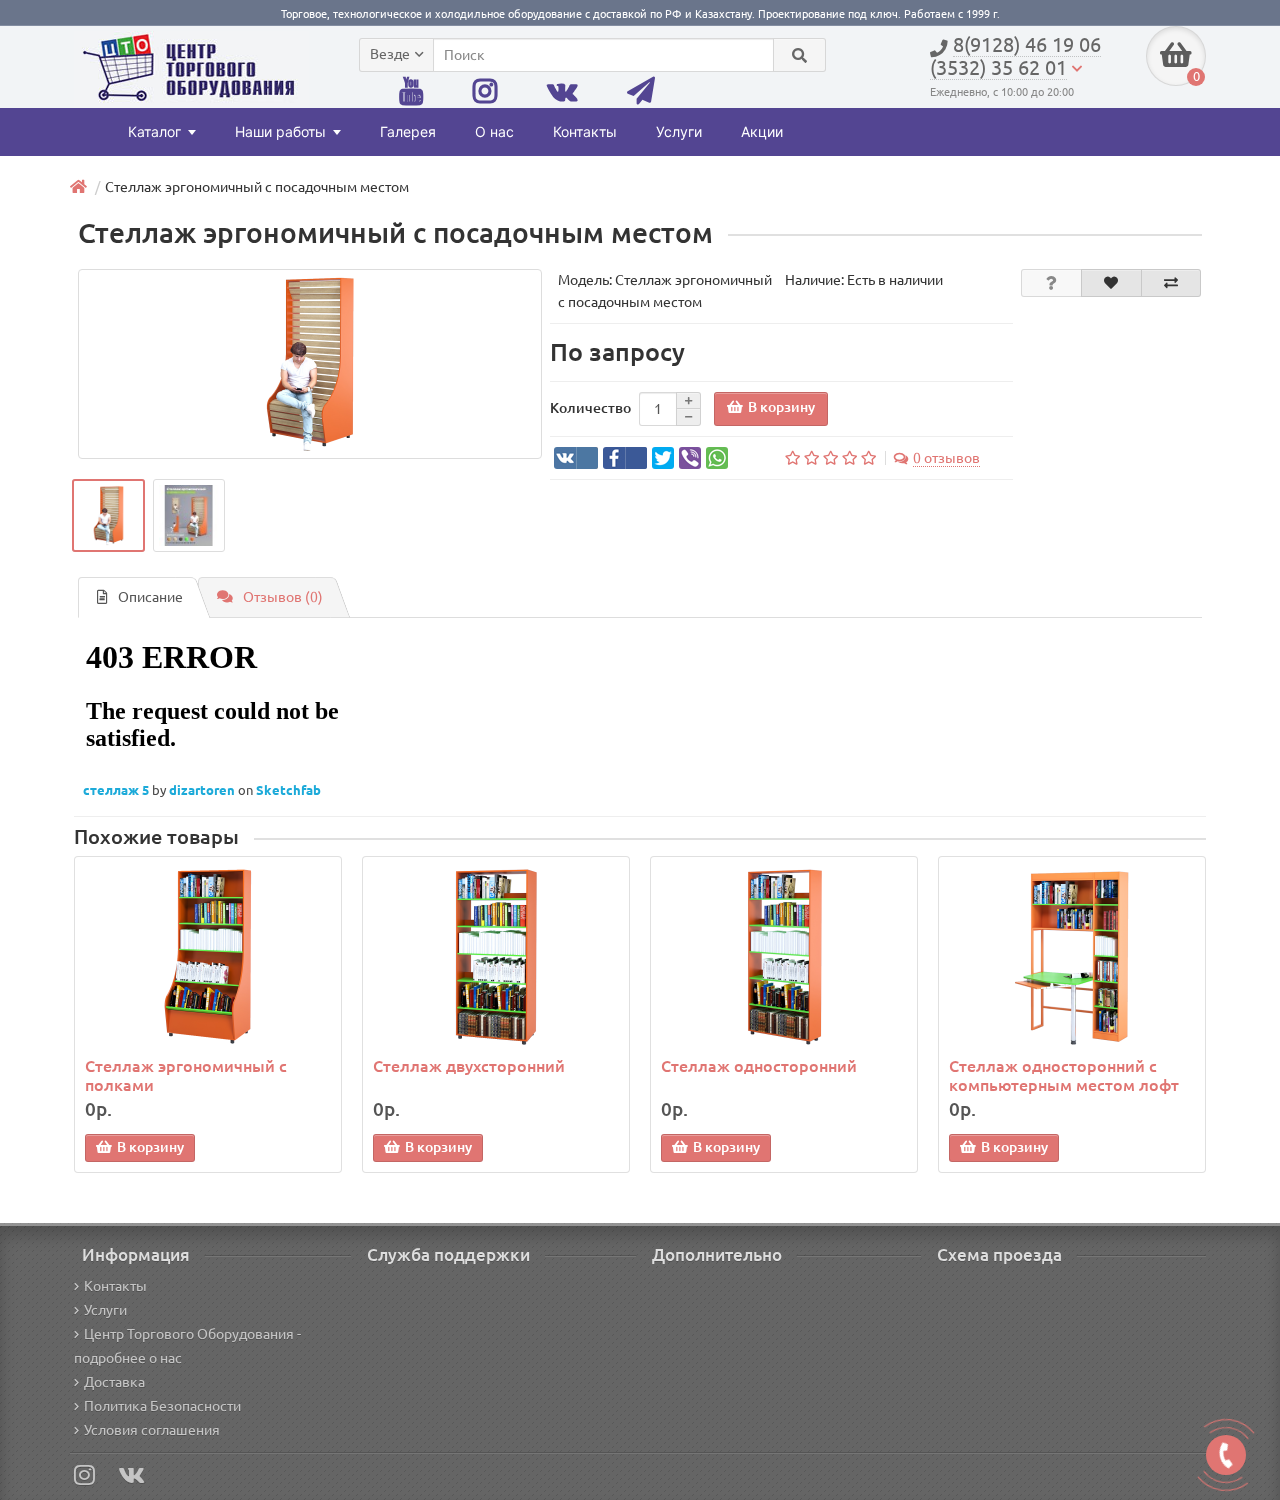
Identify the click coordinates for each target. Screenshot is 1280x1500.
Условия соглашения (152, 1430)
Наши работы (280, 131)
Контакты (585, 131)
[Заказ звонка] (1226, 1455)
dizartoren (203, 790)
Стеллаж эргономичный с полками (186, 1075)
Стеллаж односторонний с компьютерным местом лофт (1064, 1075)
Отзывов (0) (283, 597)
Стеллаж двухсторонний (469, 1066)
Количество (590, 408)
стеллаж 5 (117, 790)
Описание (150, 597)
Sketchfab (288, 790)
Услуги (679, 131)
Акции (762, 131)
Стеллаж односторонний (759, 1066)
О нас (494, 131)
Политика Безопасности (162, 1406)
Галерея (408, 131)
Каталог (154, 131)
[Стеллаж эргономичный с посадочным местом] (310, 364)
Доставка (114, 1382)
